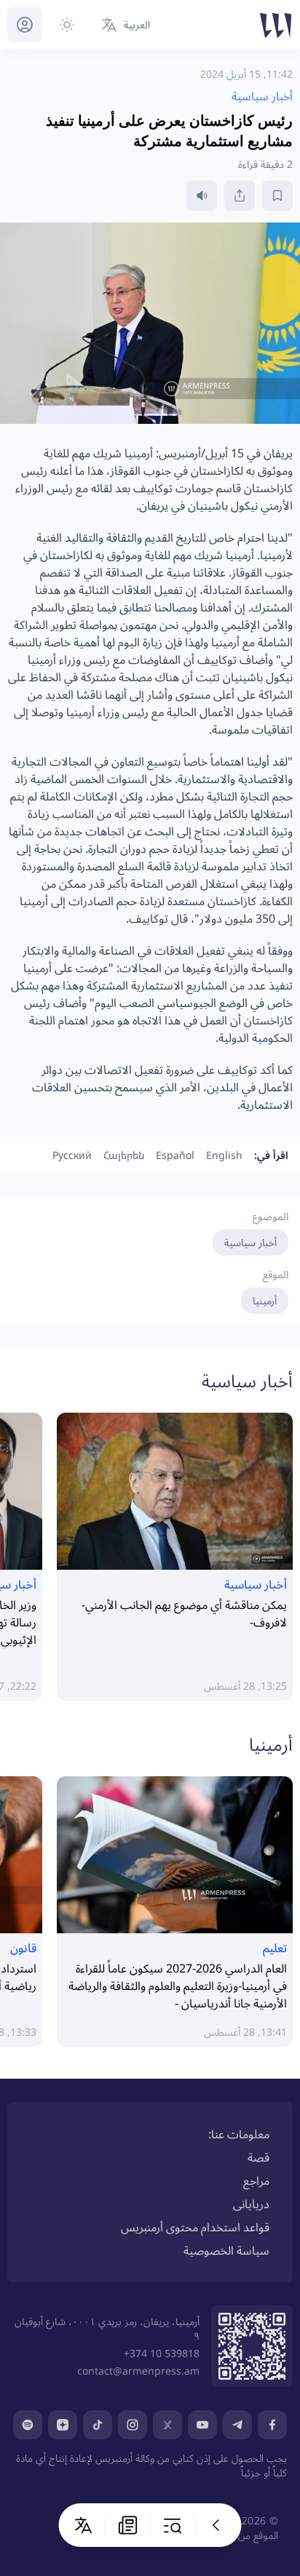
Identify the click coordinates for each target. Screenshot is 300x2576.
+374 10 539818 (162, 2353)
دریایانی (251, 2204)
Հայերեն (124, 1155)
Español (175, 1155)
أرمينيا (265, 1300)
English (224, 1155)
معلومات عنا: (239, 2134)
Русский (72, 1155)
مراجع (256, 2180)
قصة (258, 2157)
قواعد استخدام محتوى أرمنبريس (195, 2227)
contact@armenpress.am (138, 2371)
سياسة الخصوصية (226, 2250)
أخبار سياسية (250, 1242)
